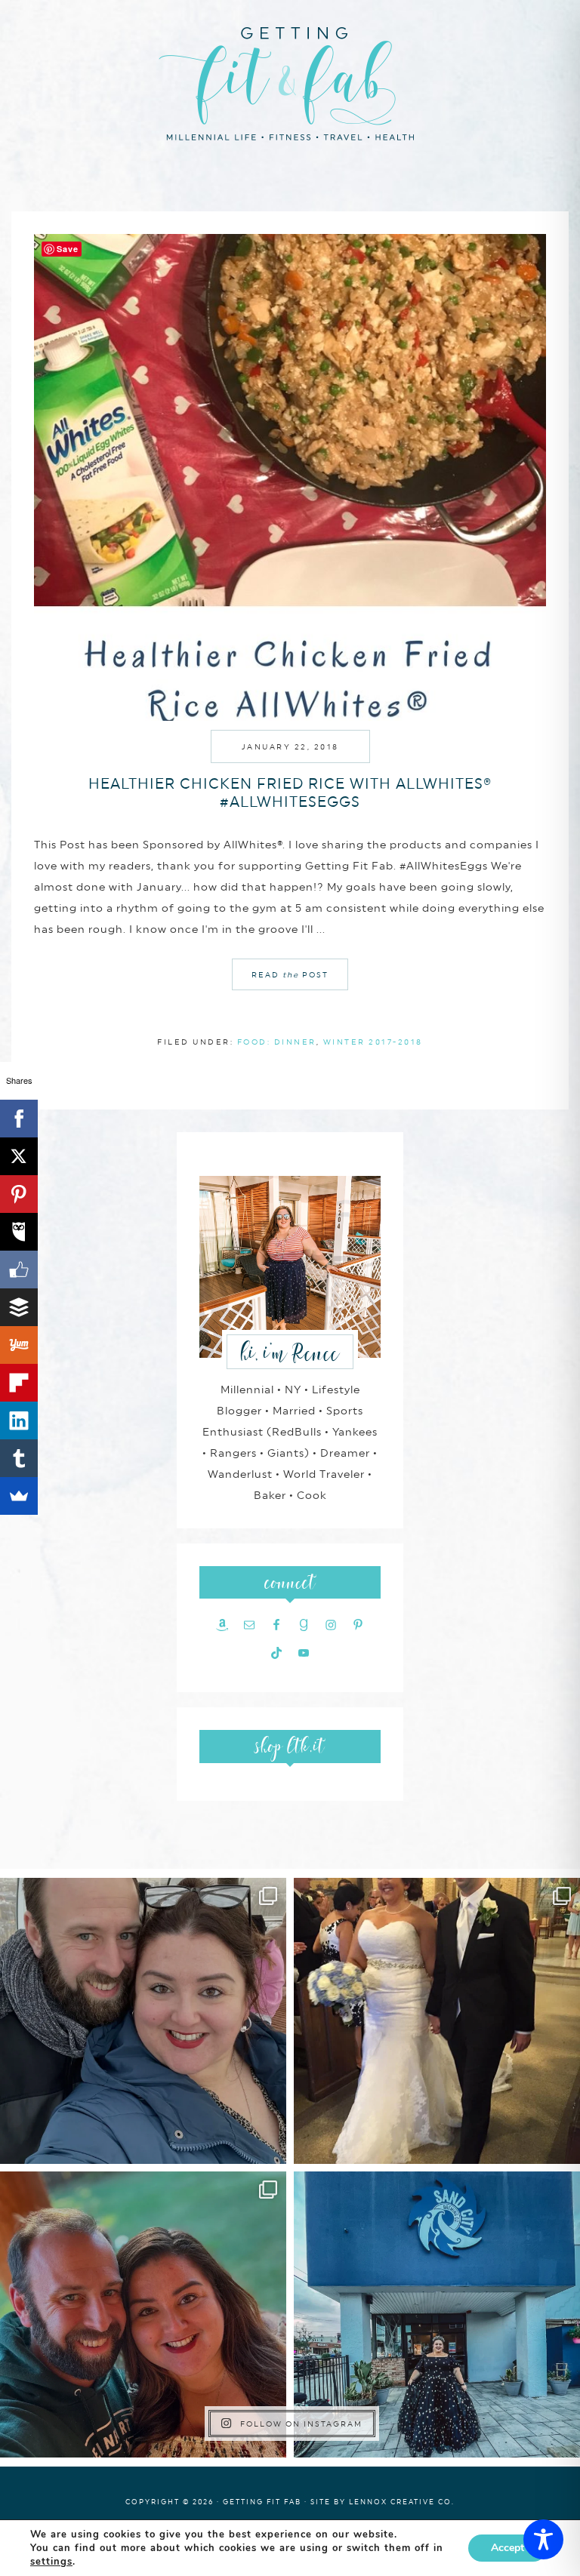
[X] (19, 1156)
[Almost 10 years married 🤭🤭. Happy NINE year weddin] (437, 2021)
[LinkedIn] (19, 1420)
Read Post (290, 974)
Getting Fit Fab (290, 81)
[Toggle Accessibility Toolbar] (543, 2539)
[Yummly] (19, 1345)
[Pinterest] (19, 1194)
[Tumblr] (19, 1458)
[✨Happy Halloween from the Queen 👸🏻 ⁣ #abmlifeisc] (437, 2314)
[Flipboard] (19, 1383)
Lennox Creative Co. (402, 2502)
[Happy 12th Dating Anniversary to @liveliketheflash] (143, 2314)
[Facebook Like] (19, 1270)
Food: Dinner (277, 1042)
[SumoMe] (19, 1496)
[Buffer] (19, 1307)
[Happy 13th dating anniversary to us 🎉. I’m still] (143, 2021)
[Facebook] (19, 1119)
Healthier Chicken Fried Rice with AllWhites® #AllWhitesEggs (290, 792)
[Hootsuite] (19, 1232)
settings (51, 2562)
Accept (507, 2548)
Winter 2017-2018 (373, 1042)
